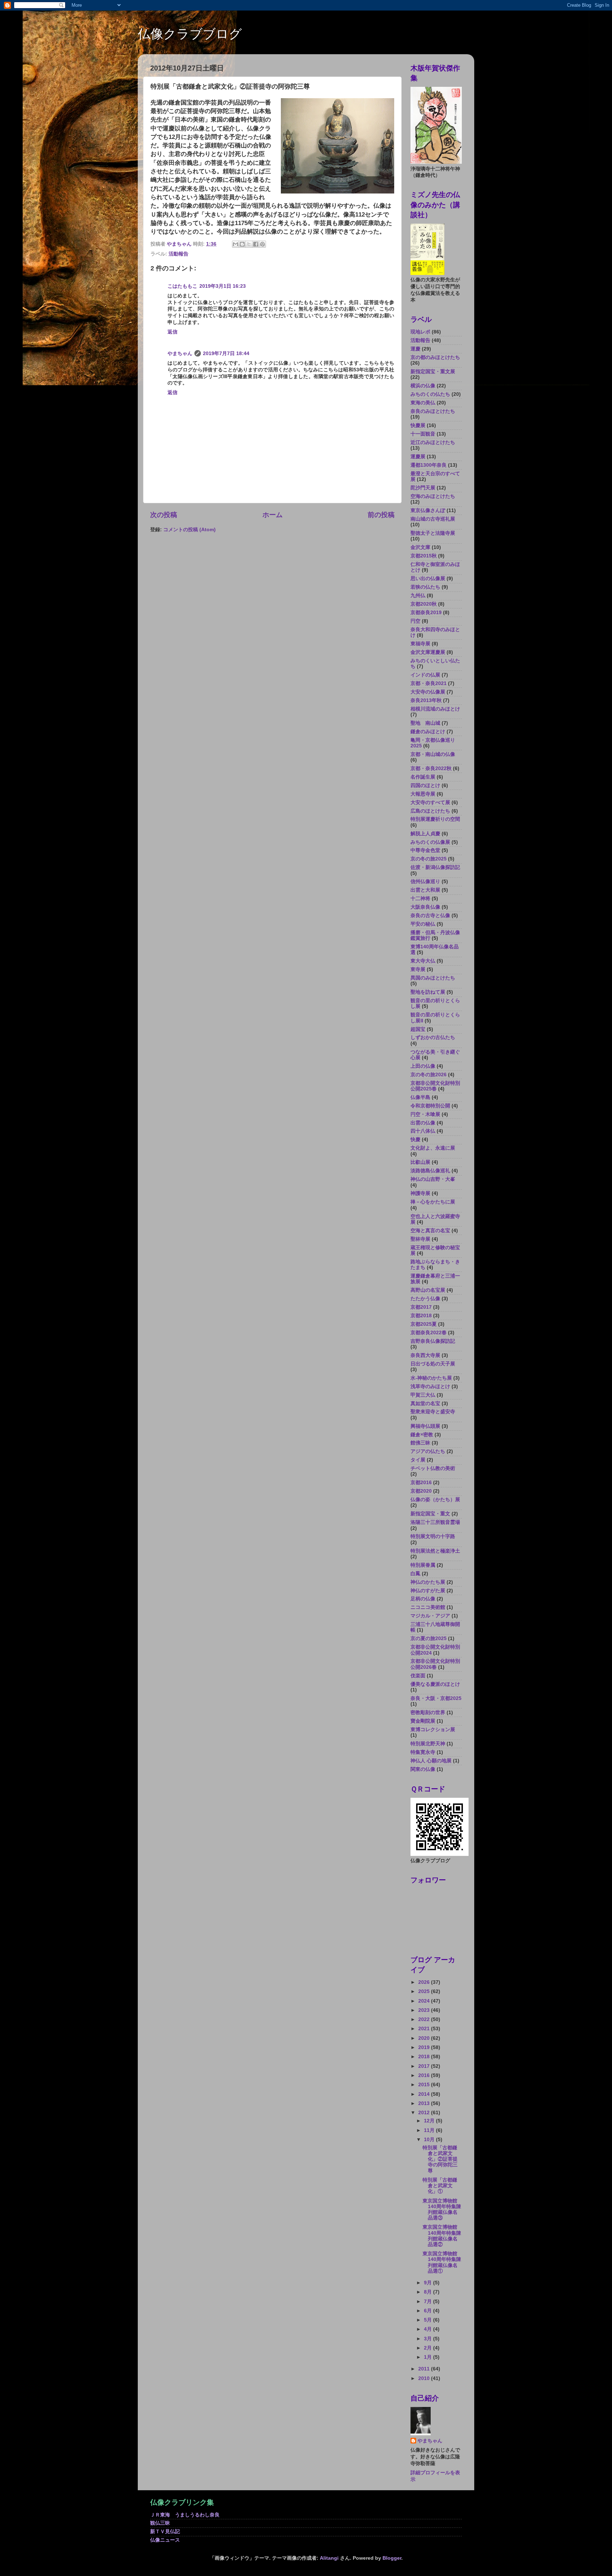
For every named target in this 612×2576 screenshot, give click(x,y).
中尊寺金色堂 (425, 850)
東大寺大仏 (423, 961)
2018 (425, 2057)
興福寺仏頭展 (425, 1426)
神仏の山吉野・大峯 (433, 1179)
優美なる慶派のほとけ (435, 1684)
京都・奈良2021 (429, 683)
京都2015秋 (424, 556)
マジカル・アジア (430, 1616)
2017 (425, 2066)
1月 (429, 2357)
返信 (172, 332)
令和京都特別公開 (430, 1106)
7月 (429, 2302)
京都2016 (421, 1483)
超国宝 (418, 1029)
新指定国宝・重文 (430, 1514)
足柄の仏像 (423, 1599)
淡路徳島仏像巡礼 (430, 1171)
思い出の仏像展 (428, 579)
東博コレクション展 (433, 1730)
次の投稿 (164, 515)
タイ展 (418, 1460)
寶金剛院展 (423, 1721)
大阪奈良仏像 (425, 907)
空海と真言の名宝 (430, 1231)
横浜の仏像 (423, 386)
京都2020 (421, 1491)
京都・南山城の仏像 (433, 754)
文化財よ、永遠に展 (433, 1148)
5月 (429, 2320)
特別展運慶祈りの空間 (435, 819)
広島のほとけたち (430, 811)
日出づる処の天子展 (433, 1364)
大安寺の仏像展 (428, 692)
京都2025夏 (424, 1324)
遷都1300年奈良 (429, 465)
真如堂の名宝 (425, 1404)
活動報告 (178, 254)
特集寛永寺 (423, 1752)
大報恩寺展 (423, 794)
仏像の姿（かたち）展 (435, 1500)
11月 (430, 2130)
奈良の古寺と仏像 (430, 916)
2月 (429, 2348)
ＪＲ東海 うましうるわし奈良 (185, 2515)
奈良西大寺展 (425, 1355)
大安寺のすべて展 (430, 802)
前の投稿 (381, 515)
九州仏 (418, 596)
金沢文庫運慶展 (428, 652)
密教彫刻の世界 (428, 1713)
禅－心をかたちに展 (433, 1202)
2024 (425, 2001)
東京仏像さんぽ (428, 510)
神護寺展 (420, 1193)
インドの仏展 (425, 675)
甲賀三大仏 (423, 1395)
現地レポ (420, 332)
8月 (429, 2292)
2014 (425, 2094)
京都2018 (421, 1316)
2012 (425, 2113)
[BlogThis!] (242, 244)
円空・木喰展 (425, 1114)
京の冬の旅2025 (429, 859)
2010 (425, 2378)
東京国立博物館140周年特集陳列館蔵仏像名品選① (442, 2262)
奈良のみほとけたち (433, 411)
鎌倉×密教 (422, 1435)
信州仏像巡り (425, 882)
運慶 (415, 349)
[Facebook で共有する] (256, 244)
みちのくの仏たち (430, 394)
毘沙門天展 (423, 488)
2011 (425, 2369)
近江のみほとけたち (433, 442)
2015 (425, 2085)
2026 (425, 1982)
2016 (425, 2075)
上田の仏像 (423, 1066)
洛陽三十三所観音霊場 (435, 1522)
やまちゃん (180, 353)
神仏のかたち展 (428, 1582)
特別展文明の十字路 (433, 1536)
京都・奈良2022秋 (431, 768)
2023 (425, 2010)
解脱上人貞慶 (425, 834)
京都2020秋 (424, 604)
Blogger (392, 2558)
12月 (430, 2121)
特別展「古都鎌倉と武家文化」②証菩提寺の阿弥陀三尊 (440, 2159)
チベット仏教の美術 (433, 1468)
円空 (415, 621)
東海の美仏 (423, 403)
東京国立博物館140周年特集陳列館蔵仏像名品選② (442, 2236)
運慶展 (418, 457)
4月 (429, 2329)
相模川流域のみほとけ (435, 709)
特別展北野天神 (428, 1744)
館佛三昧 (420, 1443)
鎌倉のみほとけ (428, 732)
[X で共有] (249, 244)
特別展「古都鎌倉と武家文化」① (440, 2186)
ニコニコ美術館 (428, 1607)
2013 (425, 2103)
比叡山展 (420, 1162)
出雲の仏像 (423, 1123)
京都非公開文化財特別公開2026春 (435, 1664)
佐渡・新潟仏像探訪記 (435, 867)
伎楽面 (418, 1676)
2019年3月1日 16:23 (223, 286)
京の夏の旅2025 (429, 1638)
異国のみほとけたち (433, 978)
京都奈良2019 (426, 613)
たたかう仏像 (425, 1299)
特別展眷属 (423, 1565)
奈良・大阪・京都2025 (436, 1698)
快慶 (415, 1140)
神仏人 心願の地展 (431, 1761)
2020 (425, 2038)
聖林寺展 (420, 1239)
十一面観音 (423, 434)
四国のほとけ (425, 785)
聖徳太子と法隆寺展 (433, 533)
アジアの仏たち (428, 1451)
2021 (425, 2029)
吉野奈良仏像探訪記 (433, 1341)
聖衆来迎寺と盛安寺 (433, 1412)
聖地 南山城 (425, 723)
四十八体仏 (423, 1131)
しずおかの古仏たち (433, 1037)
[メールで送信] (236, 244)
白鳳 (415, 1574)
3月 (429, 2339)
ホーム (273, 515)
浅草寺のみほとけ (430, 1387)
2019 (425, 2047)
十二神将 (420, 899)
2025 (425, 1991)
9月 (429, 2283)
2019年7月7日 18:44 (226, 353)
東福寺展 (420, 644)
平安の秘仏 (423, 924)
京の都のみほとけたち (435, 357)
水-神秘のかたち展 (431, 1378)
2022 (425, 2019)
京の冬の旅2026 (429, 1075)
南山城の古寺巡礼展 (433, 519)
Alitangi (329, 2558)
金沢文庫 (420, 547)
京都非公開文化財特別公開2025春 (435, 1086)
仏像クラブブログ (190, 34)
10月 (430, 2140)
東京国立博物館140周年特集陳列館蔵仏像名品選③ (442, 2210)
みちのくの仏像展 (430, 842)
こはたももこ (182, 286)
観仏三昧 (160, 2523)
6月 (429, 2311)
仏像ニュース (165, 2540)
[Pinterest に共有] (262, 244)
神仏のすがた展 (428, 1591)
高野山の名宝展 (428, 1290)
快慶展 (418, 425)
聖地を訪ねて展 (428, 992)
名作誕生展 (423, 777)
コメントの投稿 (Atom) (189, 530)
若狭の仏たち (425, 587)
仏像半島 (420, 1097)
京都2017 (421, 1307)
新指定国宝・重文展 (433, 372)
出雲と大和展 (425, 890)
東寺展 (418, 969)
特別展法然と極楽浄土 (435, 1551)
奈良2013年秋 (426, 700)
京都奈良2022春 (429, 1333)
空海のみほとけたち (433, 496)
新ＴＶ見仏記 (165, 2532)
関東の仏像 (423, 1769)
